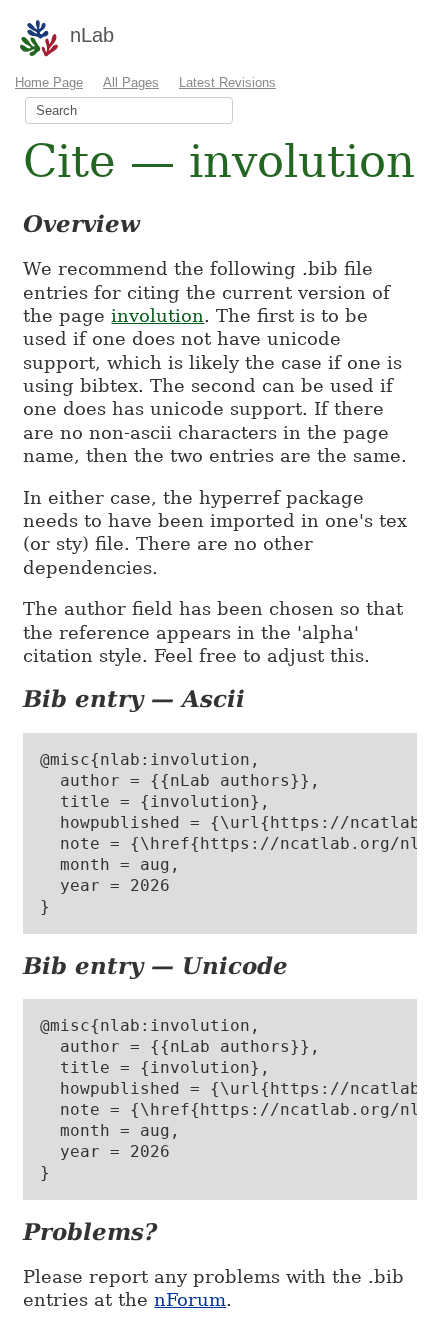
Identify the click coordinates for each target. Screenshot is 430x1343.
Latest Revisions (227, 82)
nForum (190, 1299)
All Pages (131, 82)
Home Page (49, 82)
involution (157, 315)
